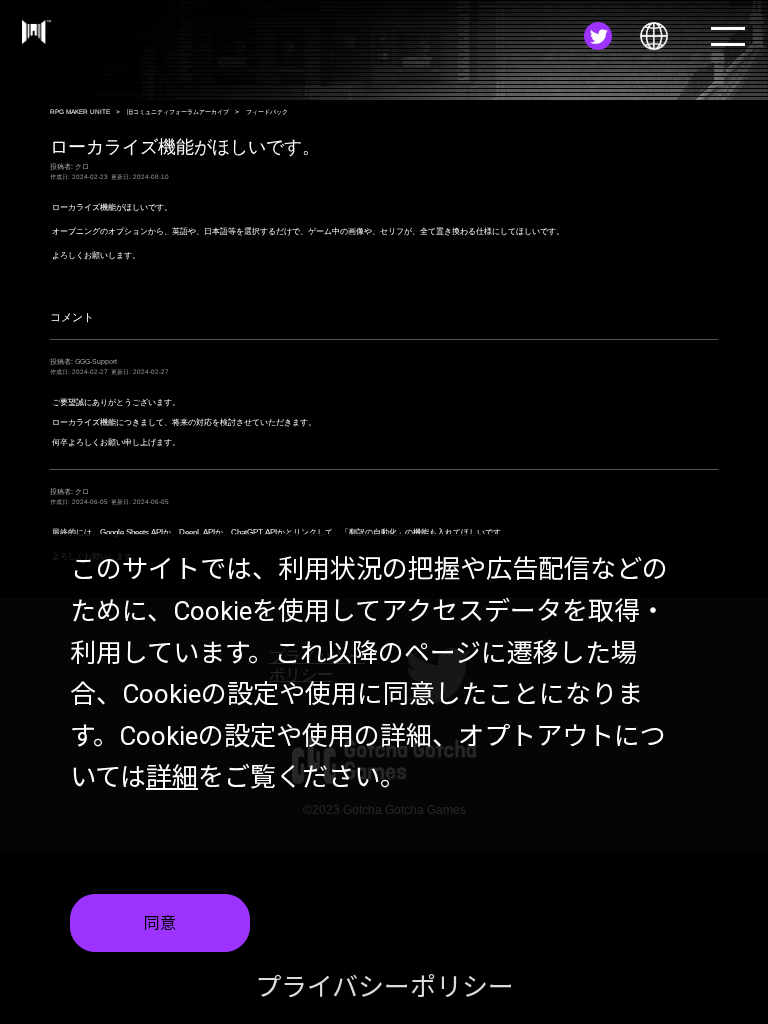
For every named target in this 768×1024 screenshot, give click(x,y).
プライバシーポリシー (384, 987)
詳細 (172, 777)
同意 (160, 923)
